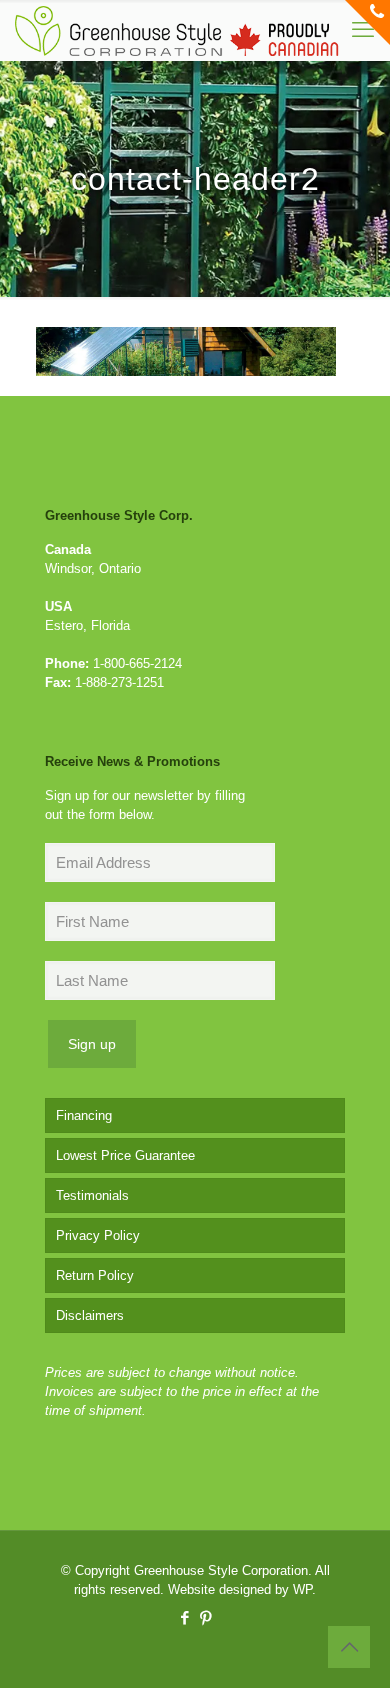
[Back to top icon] (349, 1647)
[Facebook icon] (184, 1617)
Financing (84, 1115)
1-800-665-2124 (137, 663)
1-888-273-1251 (119, 682)
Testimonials (92, 1195)
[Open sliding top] (367, 22)
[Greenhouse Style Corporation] (177, 30)
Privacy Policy (98, 1235)
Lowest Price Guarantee (125, 1155)
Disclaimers (90, 1315)
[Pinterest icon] (205, 1617)
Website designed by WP (240, 1589)
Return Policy (95, 1275)
